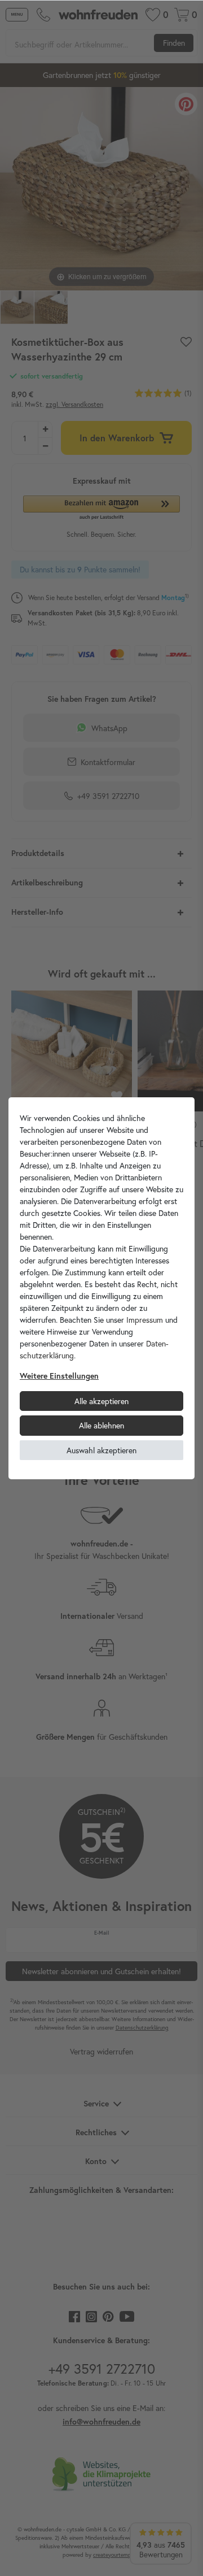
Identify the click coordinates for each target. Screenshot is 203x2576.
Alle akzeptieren (101, 1401)
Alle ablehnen (101, 1425)
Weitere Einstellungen (59, 1376)
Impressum (145, 1320)
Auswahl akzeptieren (101, 1450)
